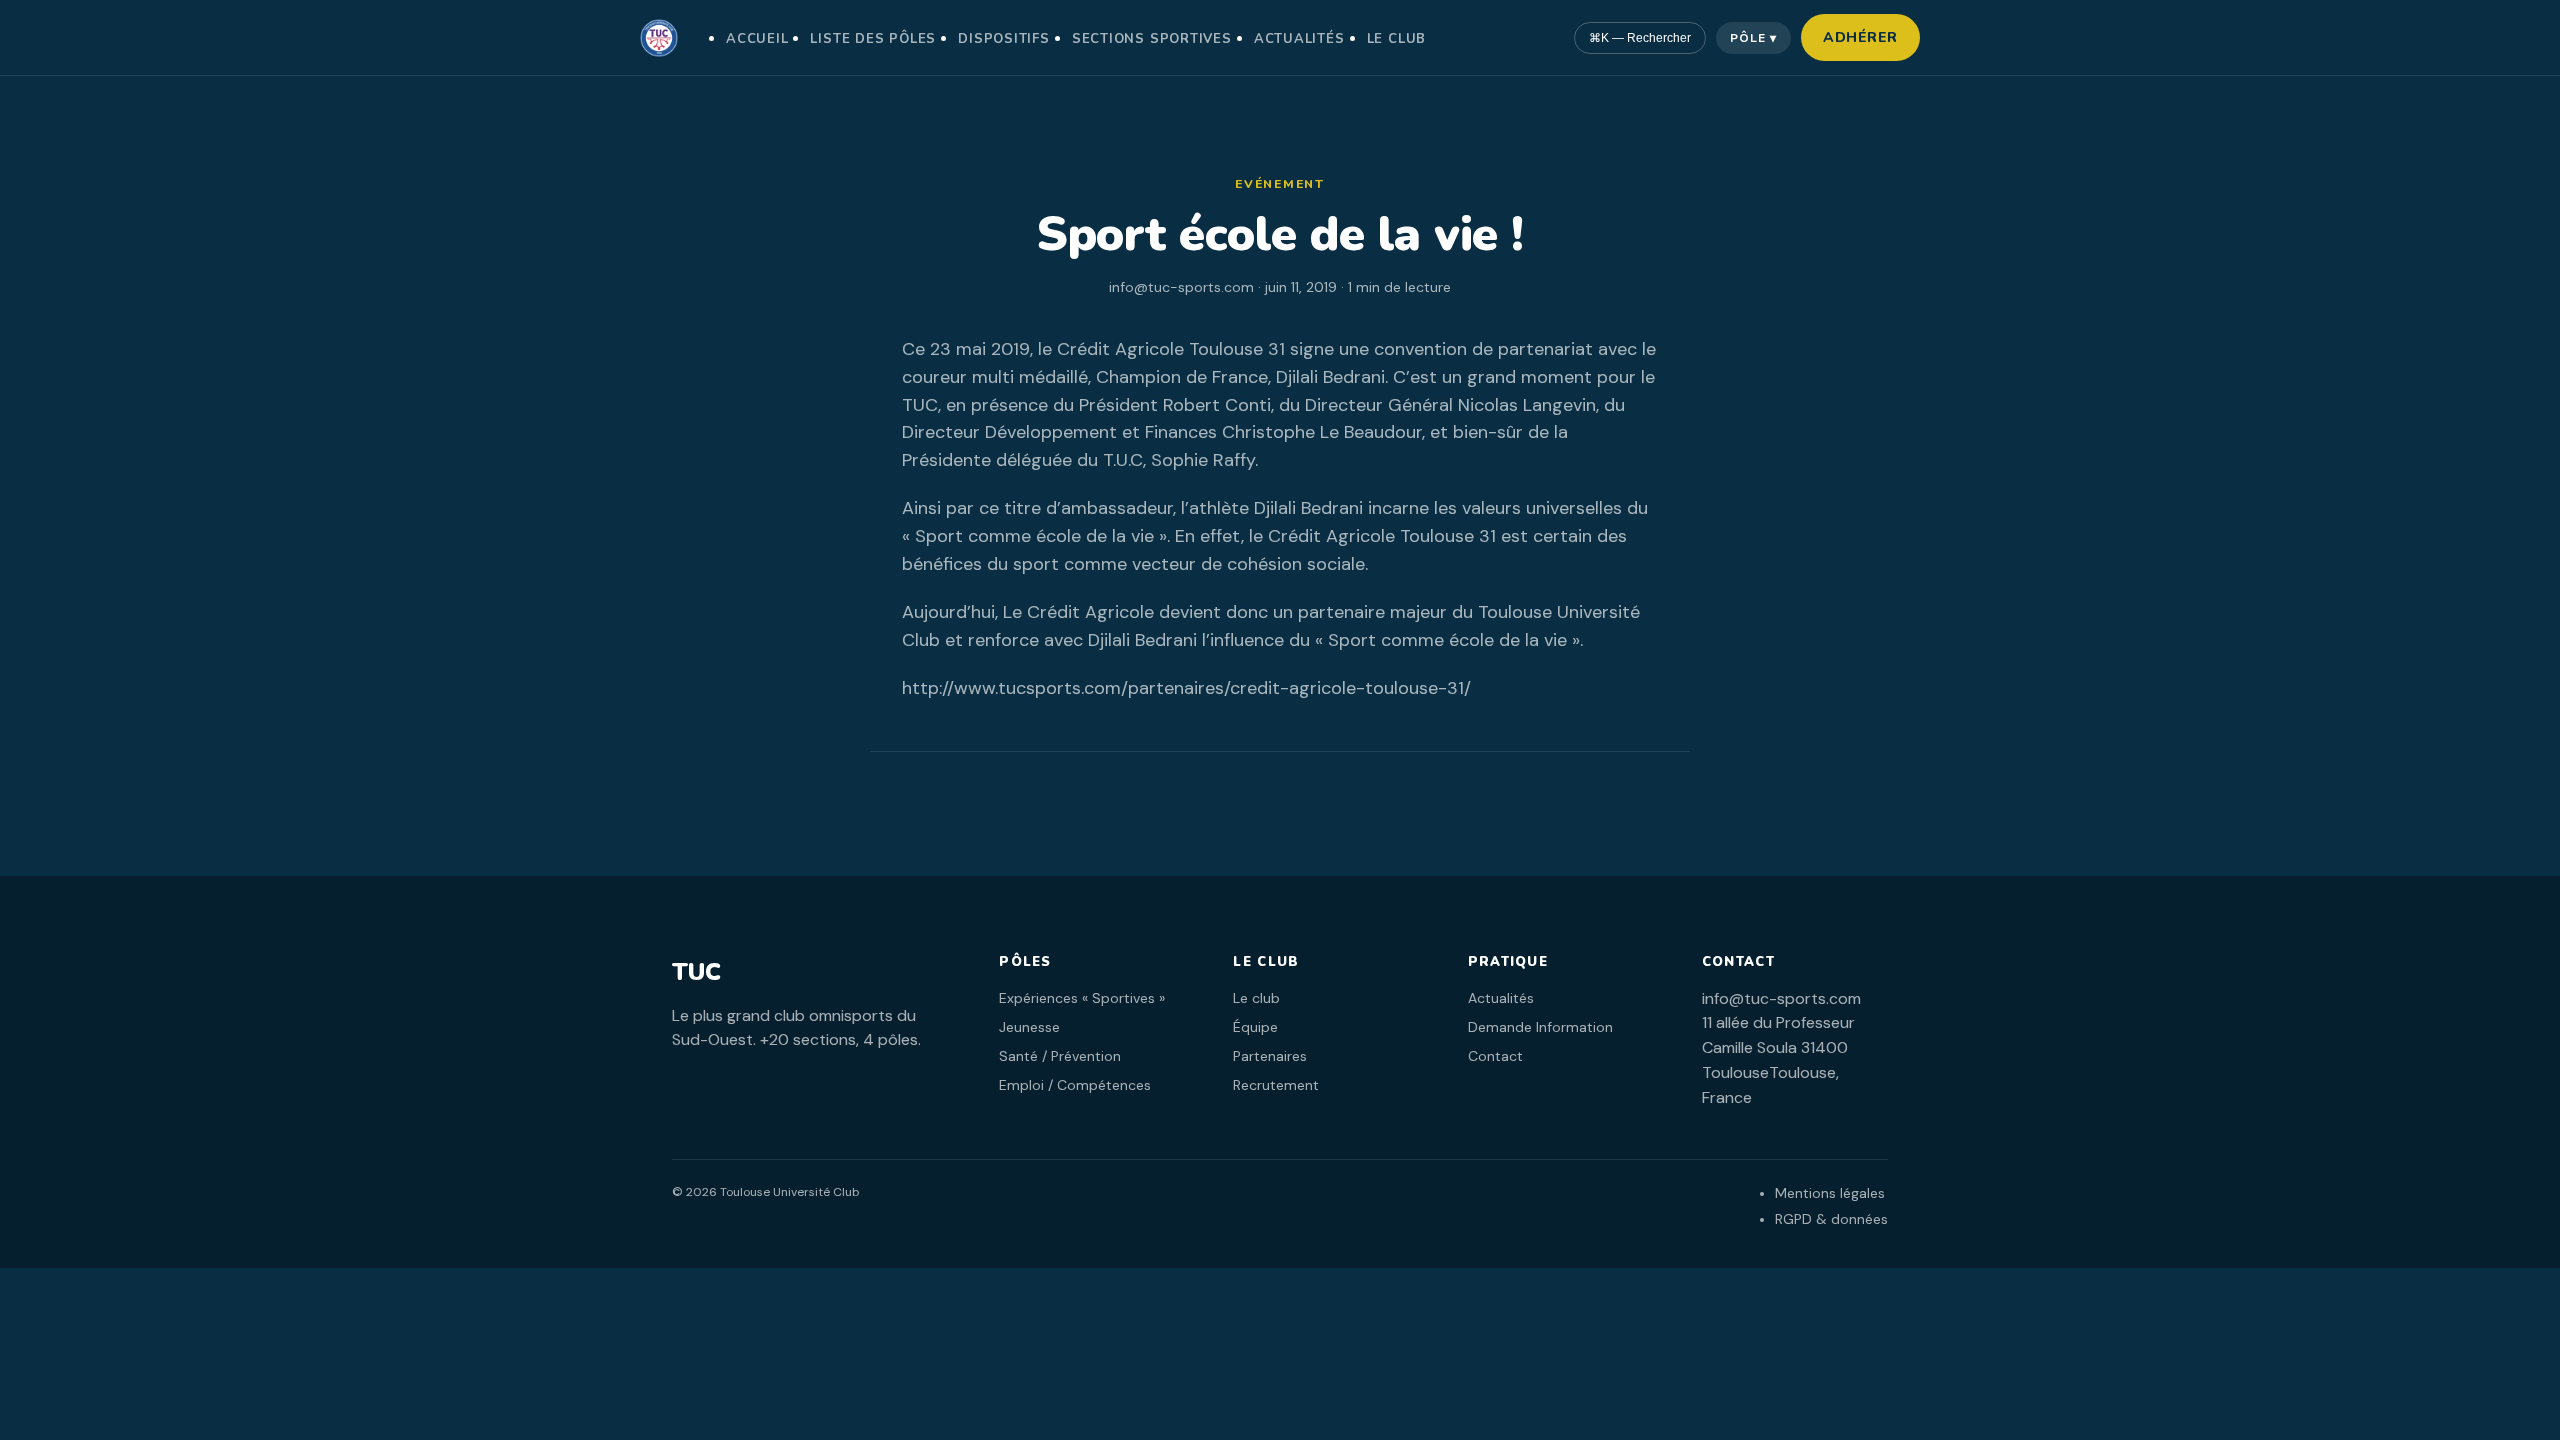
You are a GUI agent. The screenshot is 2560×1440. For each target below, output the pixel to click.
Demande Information (1540, 1027)
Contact (1495, 1056)
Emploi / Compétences (1075, 1085)
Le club (1396, 39)
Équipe (1255, 1027)
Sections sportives (1152, 39)
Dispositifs (1004, 39)
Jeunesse (1029, 1027)
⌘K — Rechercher (1640, 38)
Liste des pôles (873, 39)
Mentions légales (1830, 1193)
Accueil (757, 39)
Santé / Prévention (1060, 1056)
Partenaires (1270, 1056)
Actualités (1299, 39)
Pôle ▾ (1753, 38)
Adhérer (1860, 37)
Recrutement (1276, 1085)
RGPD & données (1831, 1219)
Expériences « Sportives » (1082, 998)
